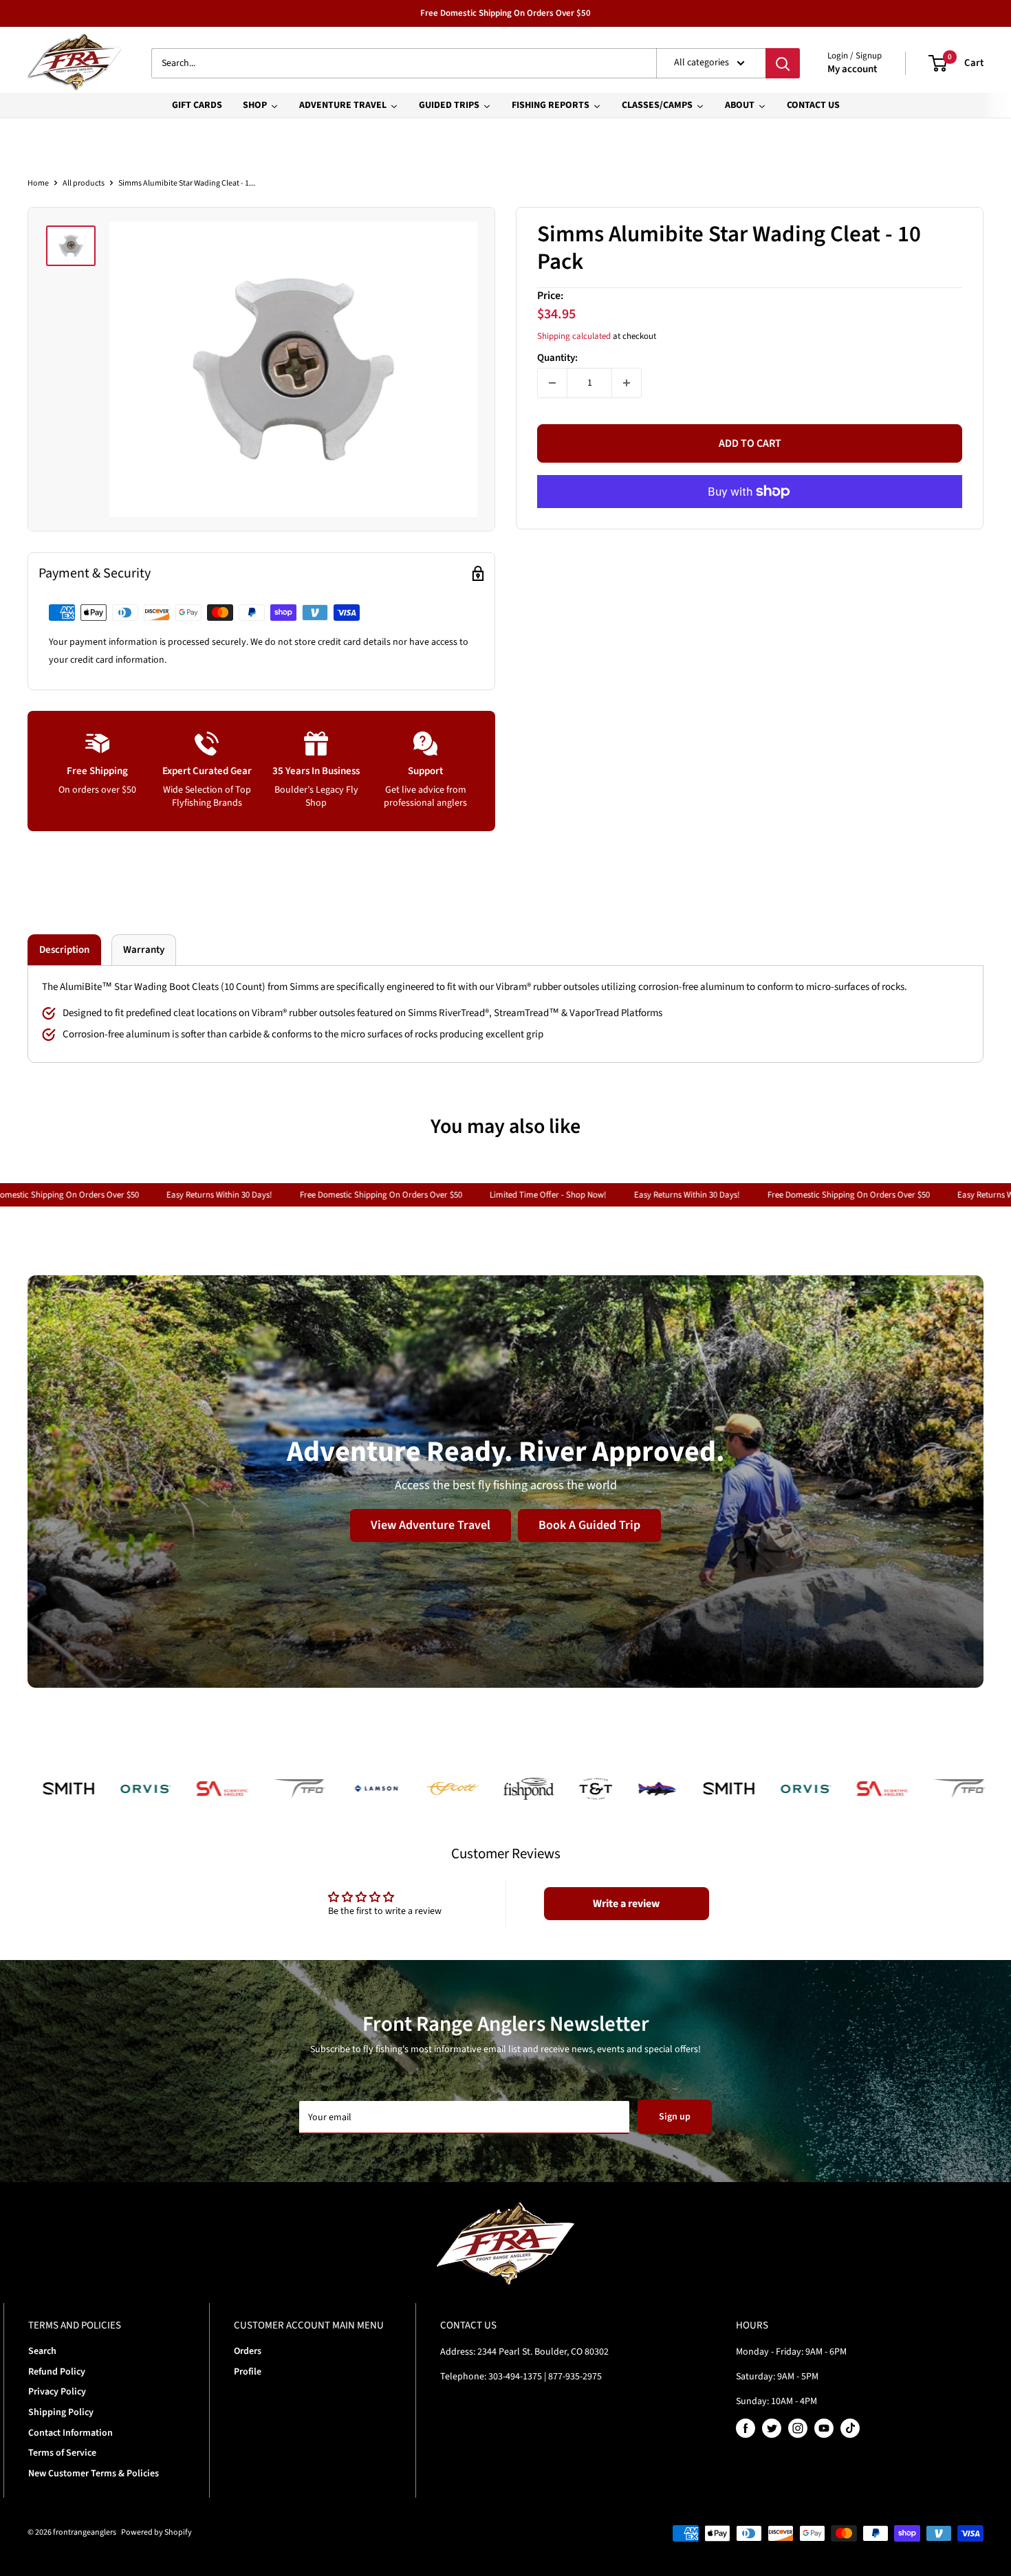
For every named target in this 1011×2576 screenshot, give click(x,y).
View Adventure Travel (431, 1524)
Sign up (675, 2117)
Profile (248, 2372)
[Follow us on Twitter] (772, 2428)
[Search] (783, 63)
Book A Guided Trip (589, 1524)
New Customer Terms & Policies (94, 2474)
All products (84, 183)
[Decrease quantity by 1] (552, 383)
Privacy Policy (57, 2392)
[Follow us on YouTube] (824, 2428)
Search (42, 2351)
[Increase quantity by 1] (627, 383)
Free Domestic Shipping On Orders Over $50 (505, 13)
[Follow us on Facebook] (746, 2428)
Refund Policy (57, 2372)
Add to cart (750, 443)
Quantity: (557, 358)
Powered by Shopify (156, 2532)
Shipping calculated (574, 335)
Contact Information (70, 2433)
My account (852, 69)
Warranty (144, 950)
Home (38, 183)
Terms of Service (62, 2453)
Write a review (626, 1904)
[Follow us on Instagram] (798, 2428)
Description (64, 950)
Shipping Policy (61, 2412)
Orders (248, 2351)
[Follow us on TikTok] (850, 2428)
